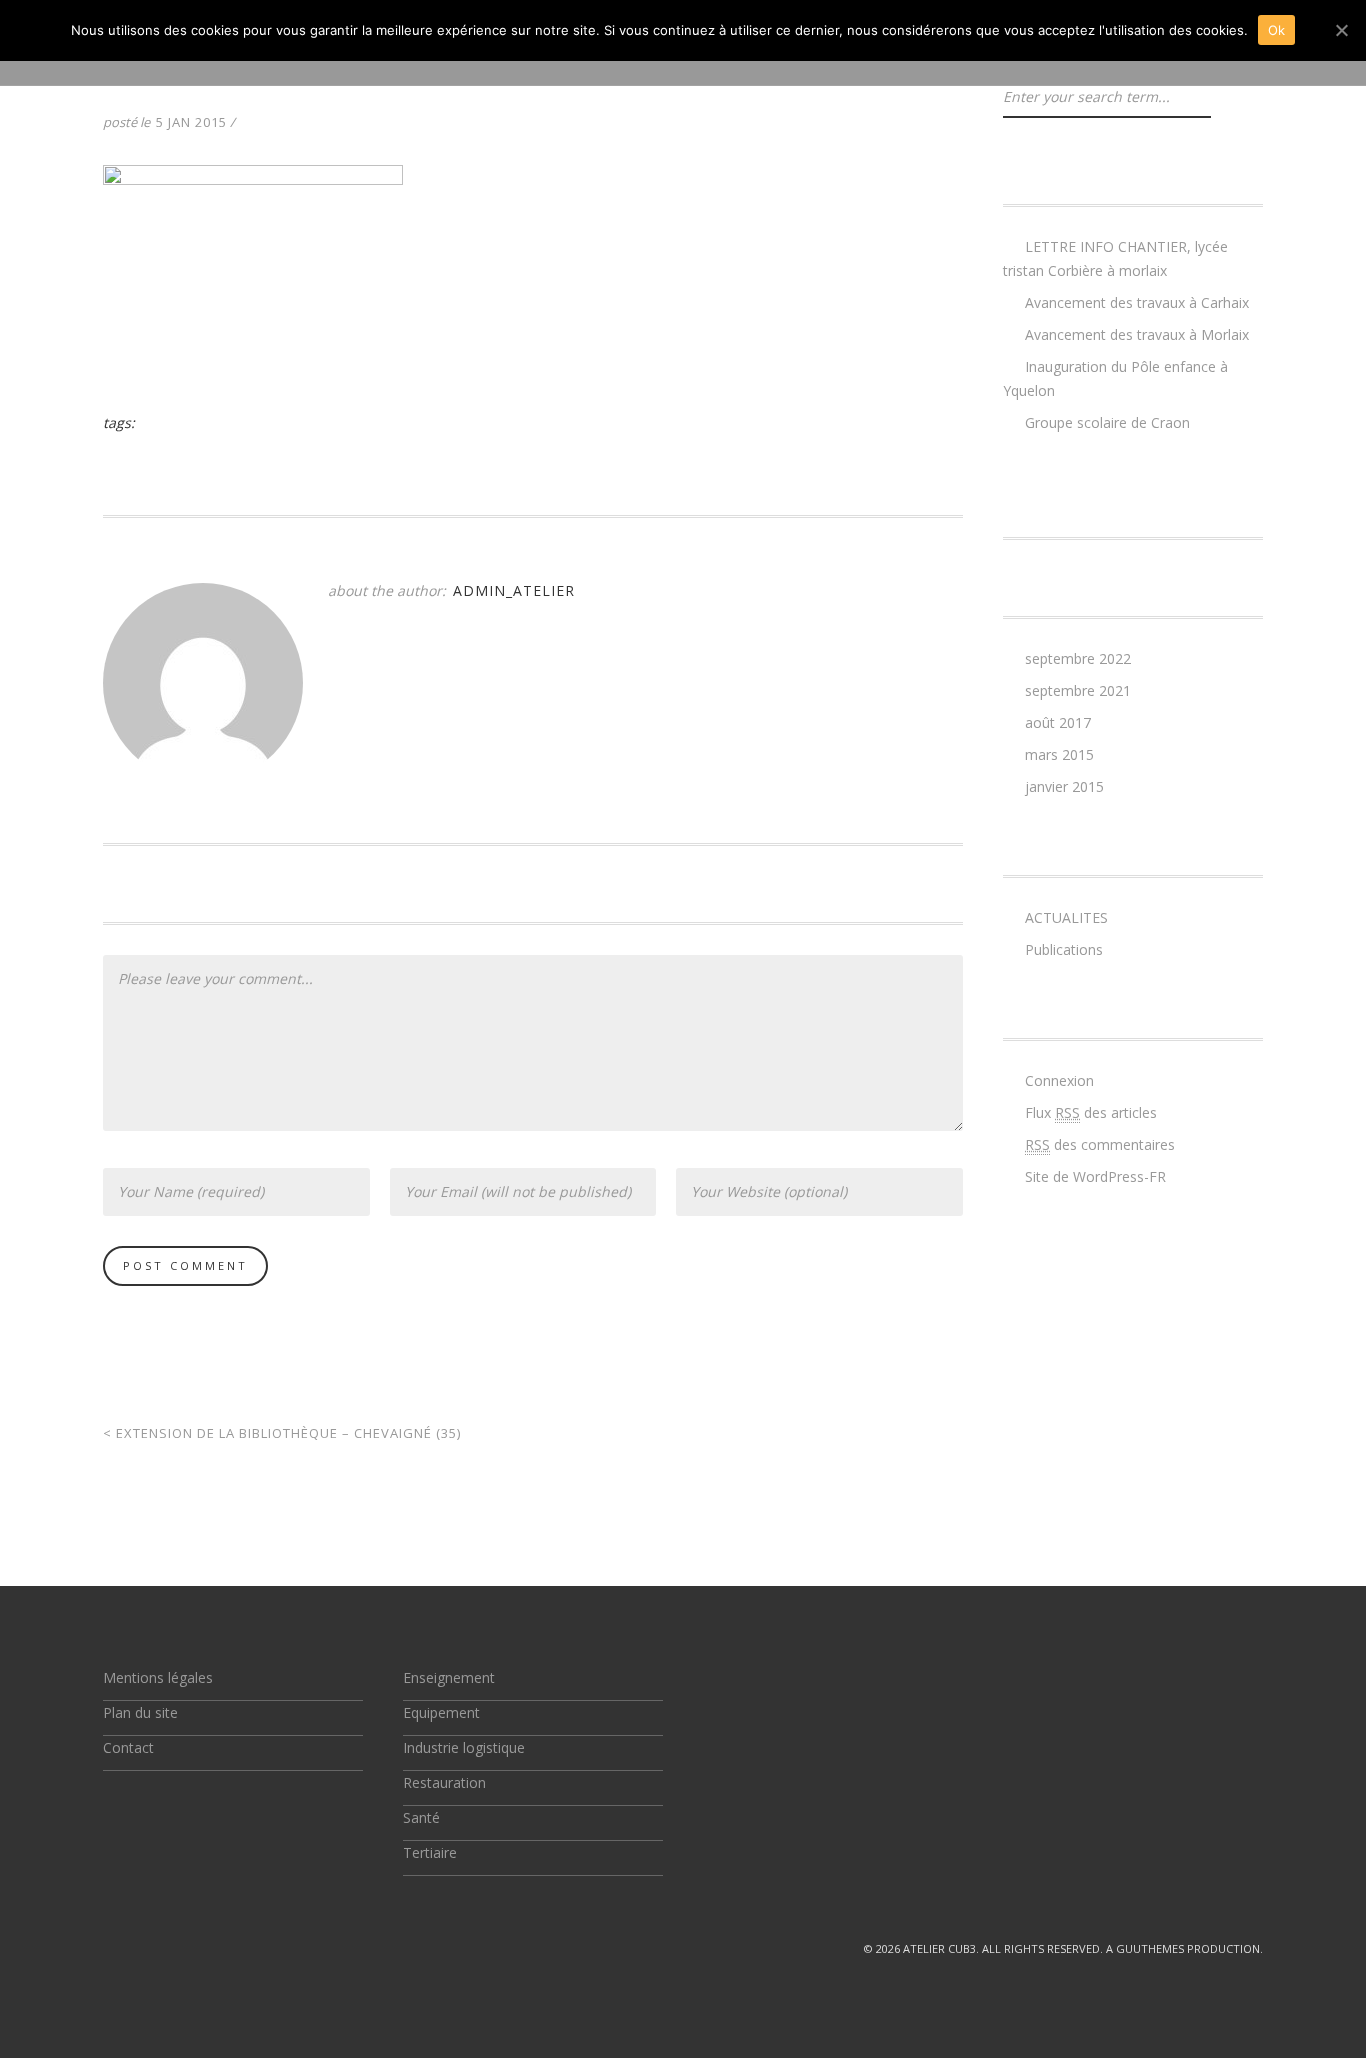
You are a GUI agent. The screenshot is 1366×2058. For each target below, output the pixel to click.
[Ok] (1341, 30)
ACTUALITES (1066, 917)
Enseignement (449, 1677)
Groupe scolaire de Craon (1107, 422)
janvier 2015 (1064, 786)
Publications (1064, 949)
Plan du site (140, 1712)
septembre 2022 (1078, 658)
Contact (128, 1747)
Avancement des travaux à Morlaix (1137, 334)
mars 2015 (1059, 754)
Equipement (441, 1712)
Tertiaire (430, 1852)
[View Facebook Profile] (157, 1948)
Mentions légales (158, 1677)
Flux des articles (1091, 1112)
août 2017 (1058, 722)
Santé (421, 1817)
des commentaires (1100, 1144)
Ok (1277, 30)
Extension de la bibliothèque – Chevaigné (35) (282, 1433)
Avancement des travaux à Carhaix (1137, 302)
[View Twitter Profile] (111, 1948)
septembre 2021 (1078, 690)
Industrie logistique (464, 1747)
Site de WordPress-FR (1095, 1176)
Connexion (1059, 1080)
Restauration (444, 1782)
